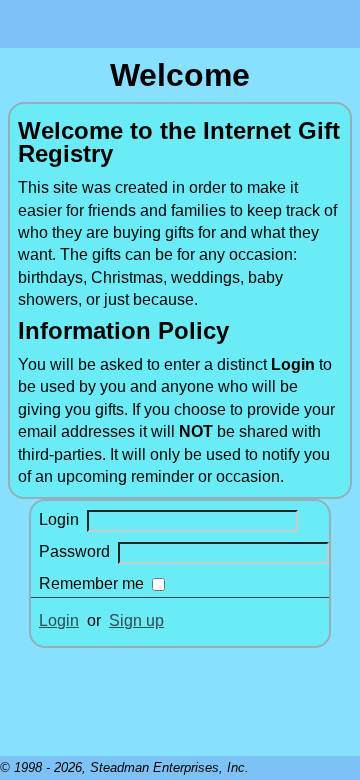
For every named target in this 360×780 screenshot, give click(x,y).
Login (59, 519)
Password (74, 551)
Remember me (91, 583)
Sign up (136, 620)
